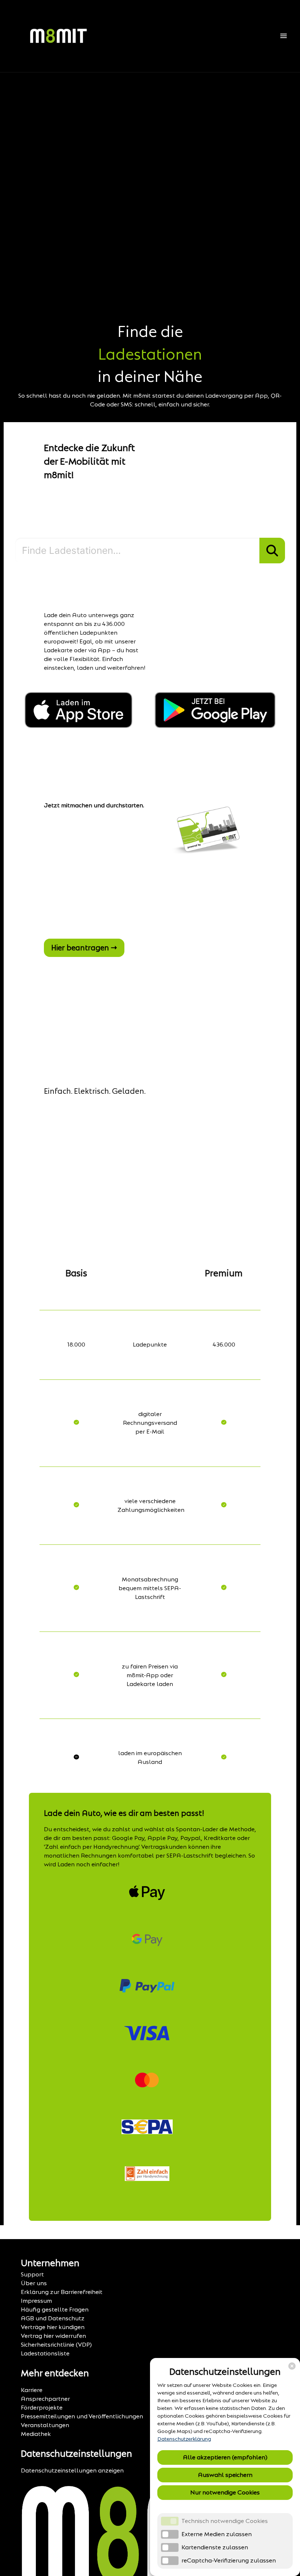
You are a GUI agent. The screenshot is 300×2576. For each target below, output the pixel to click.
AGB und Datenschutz (53, 2318)
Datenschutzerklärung (184, 2439)
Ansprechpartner (45, 2399)
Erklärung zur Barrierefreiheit (62, 2292)
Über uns (34, 2283)
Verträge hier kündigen (53, 2327)
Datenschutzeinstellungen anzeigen (72, 2470)
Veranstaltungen (45, 2425)
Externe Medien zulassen (217, 2534)
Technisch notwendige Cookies (225, 2521)
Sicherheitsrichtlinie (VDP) (56, 2345)
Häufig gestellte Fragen (55, 2310)
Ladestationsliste (45, 2353)
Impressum (36, 2301)
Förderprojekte (42, 2408)
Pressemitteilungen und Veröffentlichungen (82, 2416)
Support (32, 2274)
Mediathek (36, 2434)
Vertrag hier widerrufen (53, 2336)
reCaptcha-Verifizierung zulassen (229, 2560)
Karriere (32, 2390)
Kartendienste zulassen (215, 2547)
